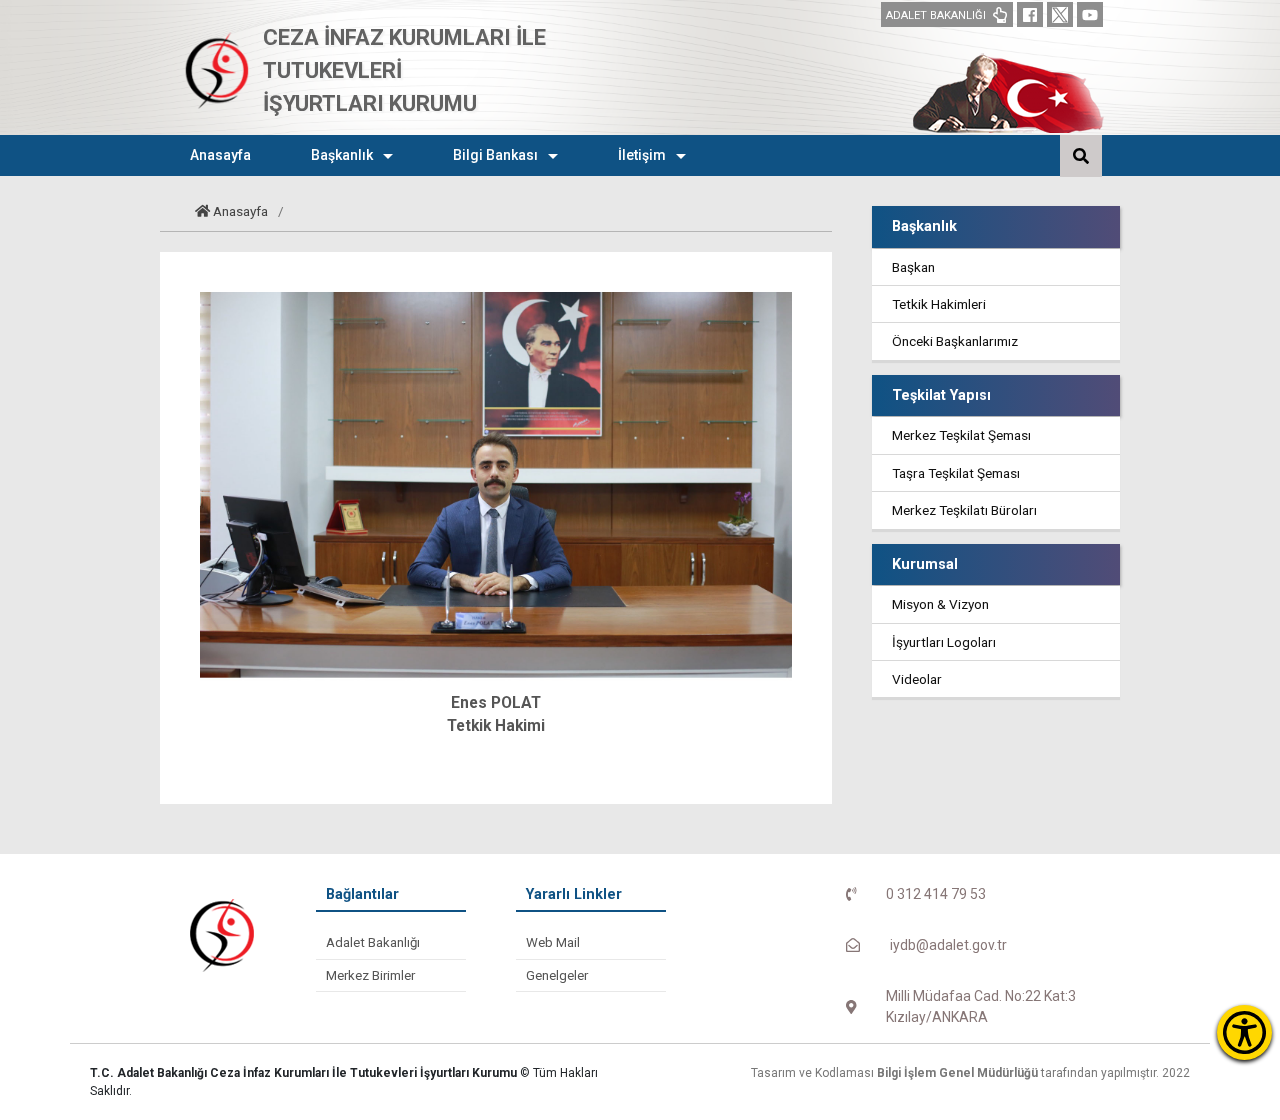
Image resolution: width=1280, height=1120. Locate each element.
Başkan (913, 267)
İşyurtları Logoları (944, 642)
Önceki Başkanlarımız (955, 341)
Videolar (917, 679)
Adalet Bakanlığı (373, 942)
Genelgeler (557, 975)
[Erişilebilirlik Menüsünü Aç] (1244, 1032)
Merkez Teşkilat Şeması (961, 435)
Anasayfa (240, 211)
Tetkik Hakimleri (939, 304)
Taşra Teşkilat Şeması (956, 473)
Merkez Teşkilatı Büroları (964, 510)
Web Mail (553, 942)
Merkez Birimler (370, 975)
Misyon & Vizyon (940, 604)
